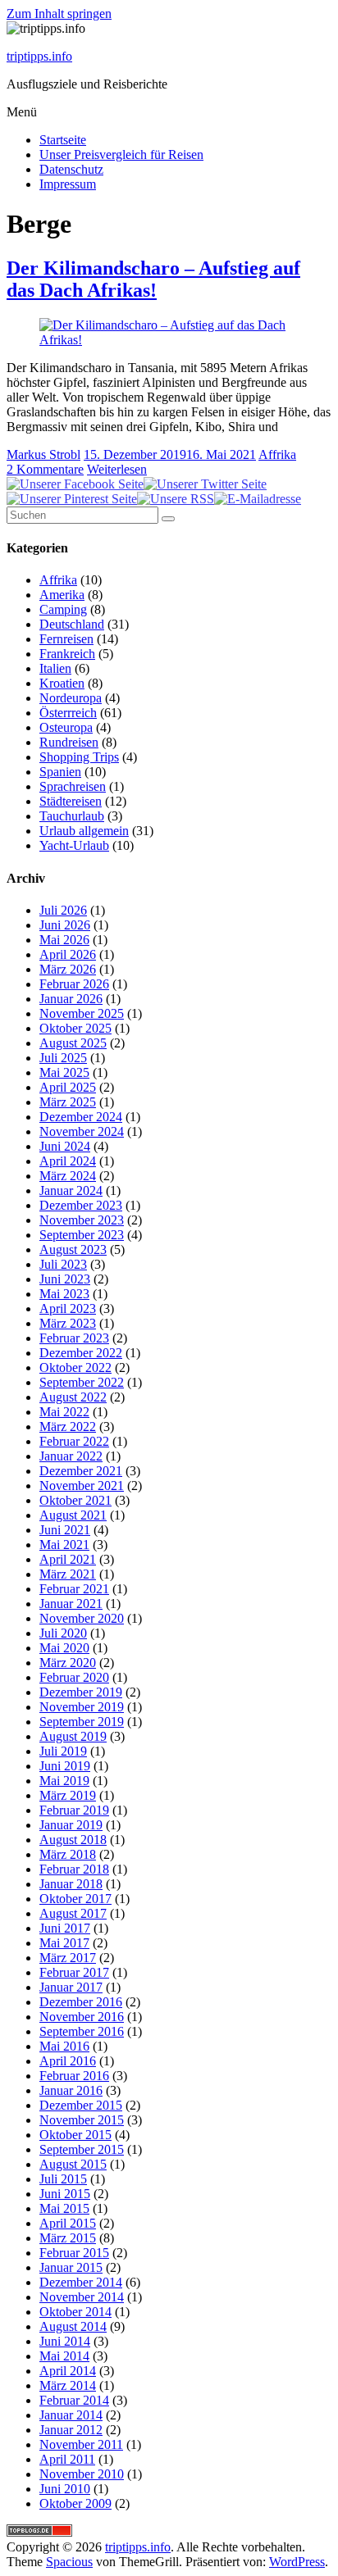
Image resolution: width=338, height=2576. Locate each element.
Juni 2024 (65, 1146)
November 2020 (82, 1618)
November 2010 (82, 2474)
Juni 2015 (65, 2194)
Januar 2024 (71, 1190)
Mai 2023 (64, 1294)
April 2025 (68, 1087)
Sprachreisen (73, 786)
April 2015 (68, 2223)
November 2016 (82, 2017)
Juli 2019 (63, 1751)
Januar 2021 (71, 1604)
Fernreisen (66, 639)
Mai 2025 (64, 1072)
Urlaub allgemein (84, 831)
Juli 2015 (63, 2179)
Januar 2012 (71, 2430)
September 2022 (82, 1382)
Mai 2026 (64, 940)
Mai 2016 (64, 2046)
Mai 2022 (64, 1412)
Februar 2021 (74, 1589)
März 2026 (68, 969)
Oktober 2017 (75, 1899)
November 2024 (82, 1131)
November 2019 (82, 1707)
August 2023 (73, 1249)
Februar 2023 (74, 1338)
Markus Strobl (43, 454)
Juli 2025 (63, 1058)
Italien (55, 668)
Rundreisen (69, 742)
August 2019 (73, 1736)
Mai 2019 (64, 1781)
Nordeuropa (71, 698)
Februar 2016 (74, 2076)
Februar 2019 (74, 1810)
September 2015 (82, 2149)
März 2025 (68, 1102)
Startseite (63, 140)
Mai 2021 (64, 1545)
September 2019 (82, 1722)
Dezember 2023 (81, 1205)
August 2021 (73, 1515)
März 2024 (68, 1176)
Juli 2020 (63, 1633)
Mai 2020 (64, 1648)
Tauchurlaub (72, 816)
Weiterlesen (117, 469)
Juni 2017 (65, 1928)
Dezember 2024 (81, 1117)
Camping (63, 609)
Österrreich (68, 713)
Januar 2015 (71, 2267)
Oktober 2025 (75, 1028)
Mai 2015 (64, 2208)
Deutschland (72, 624)
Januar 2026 (71, 999)
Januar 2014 (71, 2415)
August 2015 (73, 2164)
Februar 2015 (74, 2253)
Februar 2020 (74, 1677)
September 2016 (82, 2031)
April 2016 (68, 2061)
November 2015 (82, 2120)
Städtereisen (71, 801)
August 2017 (73, 1913)
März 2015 (68, 2238)
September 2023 (82, 1235)
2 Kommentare (45, 469)
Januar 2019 (71, 1825)
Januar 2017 (71, 1987)
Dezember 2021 (81, 1471)
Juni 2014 (65, 2341)
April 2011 (67, 2459)
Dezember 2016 (81, 2002)
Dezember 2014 (81, 2282)
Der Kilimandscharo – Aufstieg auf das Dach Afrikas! (153, 279)
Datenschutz (71, 169)
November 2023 (82, 1220)
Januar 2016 (71, 2090)
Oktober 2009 (75, 2503)
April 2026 (68, 954)
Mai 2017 (64, 1943)
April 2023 (68, 1308)
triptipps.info (39, 56)
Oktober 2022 (75, 1368)
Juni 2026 (65, 925)
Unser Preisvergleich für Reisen (121, 154)
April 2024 (68, 1161)
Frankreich (67, 654)
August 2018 (73, 1840)
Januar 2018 (71, 1884)
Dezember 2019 (81, 1692)
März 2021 (68, 1574)
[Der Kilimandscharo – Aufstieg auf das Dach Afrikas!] (169, 340)
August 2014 (73, 2326)
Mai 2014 (64, 2356)
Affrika (277, 454)
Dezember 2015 (81, 2105)
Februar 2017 (74, 1972)
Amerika (62, 595)
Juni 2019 (65, 1766)
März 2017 (68, 1958)
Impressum (68, 184)
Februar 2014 (74, 2400)
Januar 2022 (71, 1456)
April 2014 (68, 2371)
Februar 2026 (74, 984)
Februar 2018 (74, 1869)
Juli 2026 (63, 910)
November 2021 (82, 1486)
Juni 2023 (65, 1279)
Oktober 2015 (75, 2135)
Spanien (60, 772)
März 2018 (68, 1854)
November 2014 (82, 2297)
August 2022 (73, 1397)
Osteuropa (66, 727)
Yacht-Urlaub (74, 845)
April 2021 (68, 1559)
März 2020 (68, 1663)
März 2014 (68, 2385)
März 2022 (68, 1427)
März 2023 (68, 1323)
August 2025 (73, 1043)
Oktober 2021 (75, 1500)
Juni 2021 (65, 1530)
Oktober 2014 (75, 2312)
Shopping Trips (79, 757)
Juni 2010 (65, 2489)
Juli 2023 (63, 1264)
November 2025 (82, 1013)
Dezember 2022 (81, 1353)
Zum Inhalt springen (59, 14)
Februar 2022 (74, 1441)
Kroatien (62, 683)
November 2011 (81, 2444)
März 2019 (68, 1795)
